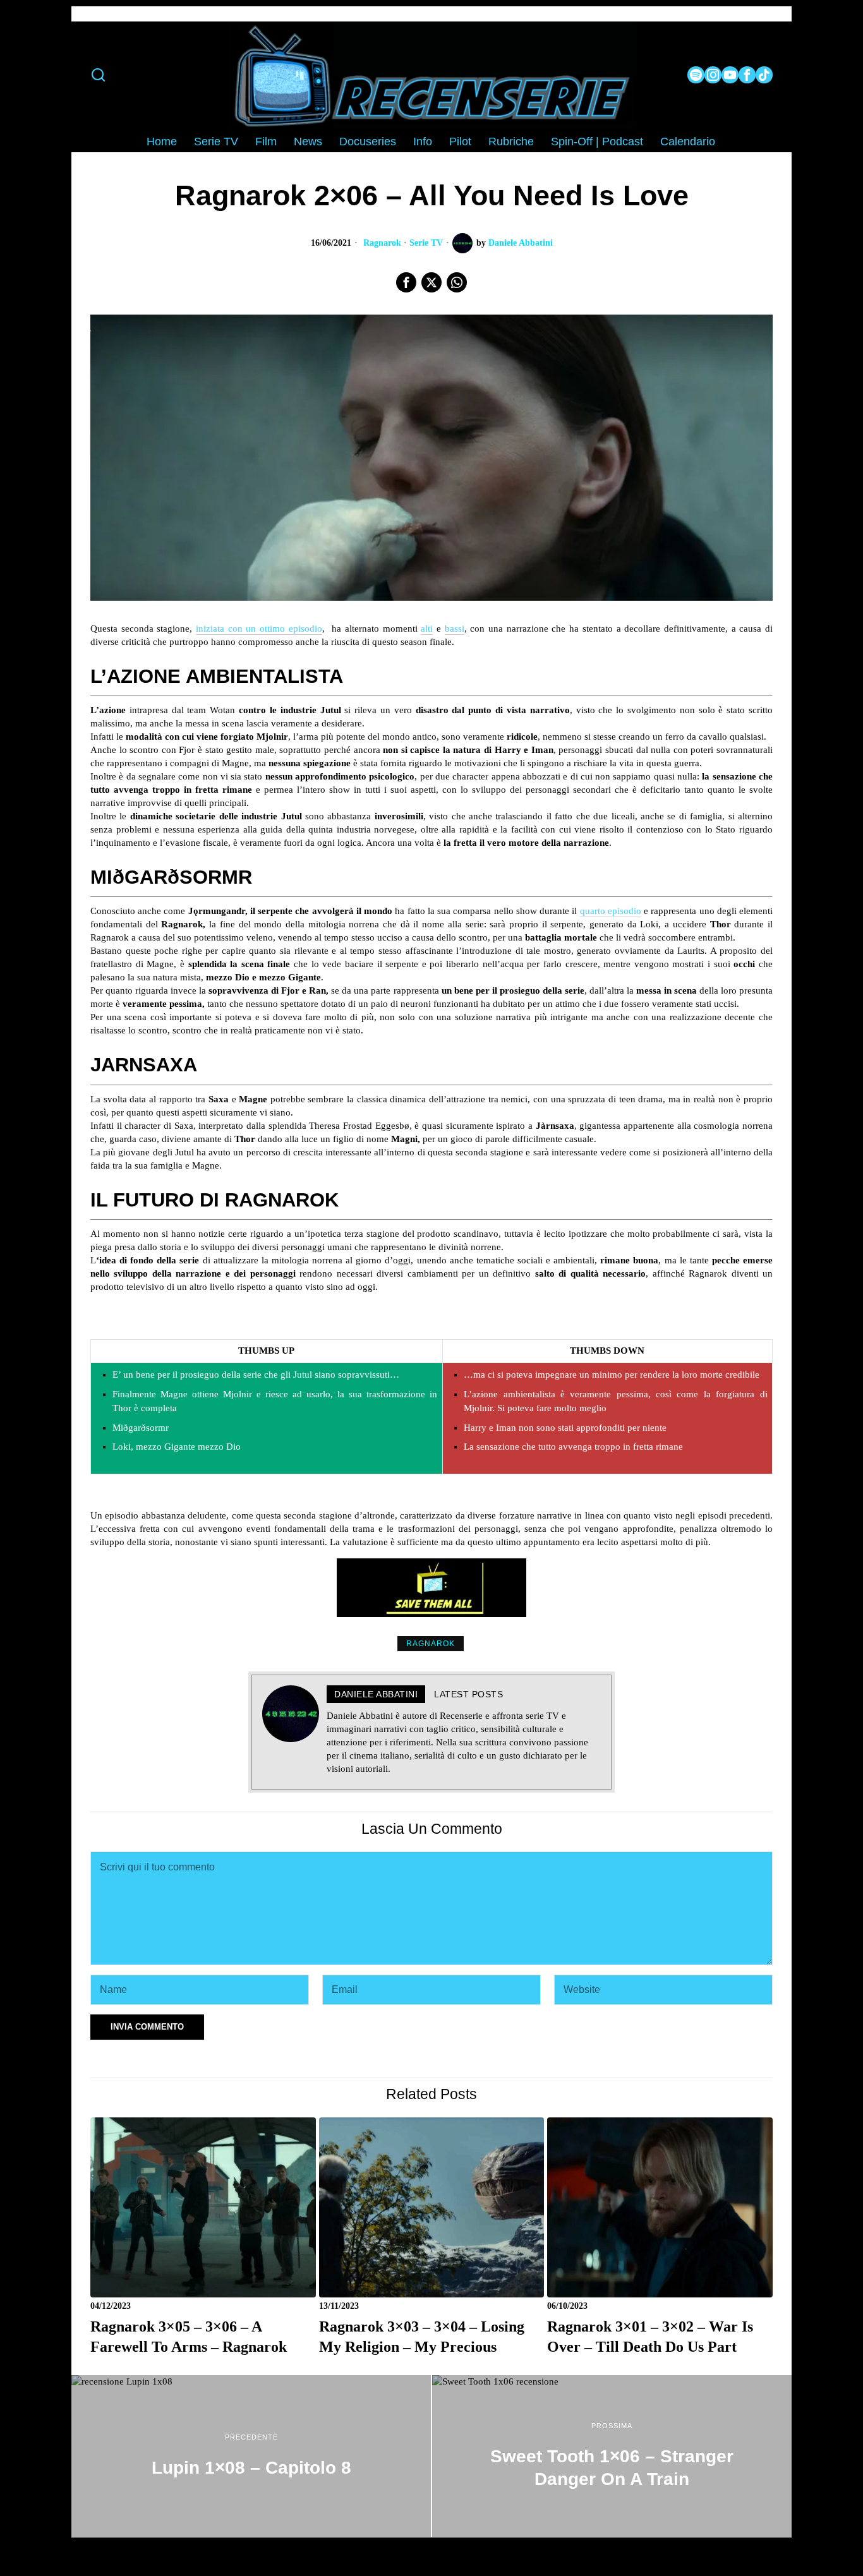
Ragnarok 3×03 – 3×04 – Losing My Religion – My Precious (422, 2336)
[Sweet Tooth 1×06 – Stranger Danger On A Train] (612, 2456)
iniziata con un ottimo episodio (259, 629)
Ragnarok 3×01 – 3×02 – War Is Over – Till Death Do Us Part (650, 2336)
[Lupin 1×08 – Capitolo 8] (251, 2456)
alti (427, 629)
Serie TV (426, 243)
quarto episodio (611, 911)
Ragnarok (382, 243)
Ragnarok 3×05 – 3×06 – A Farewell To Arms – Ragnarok (189, 2336)
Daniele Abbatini (521, 243)
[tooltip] (696, 75)
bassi (455, 629)
